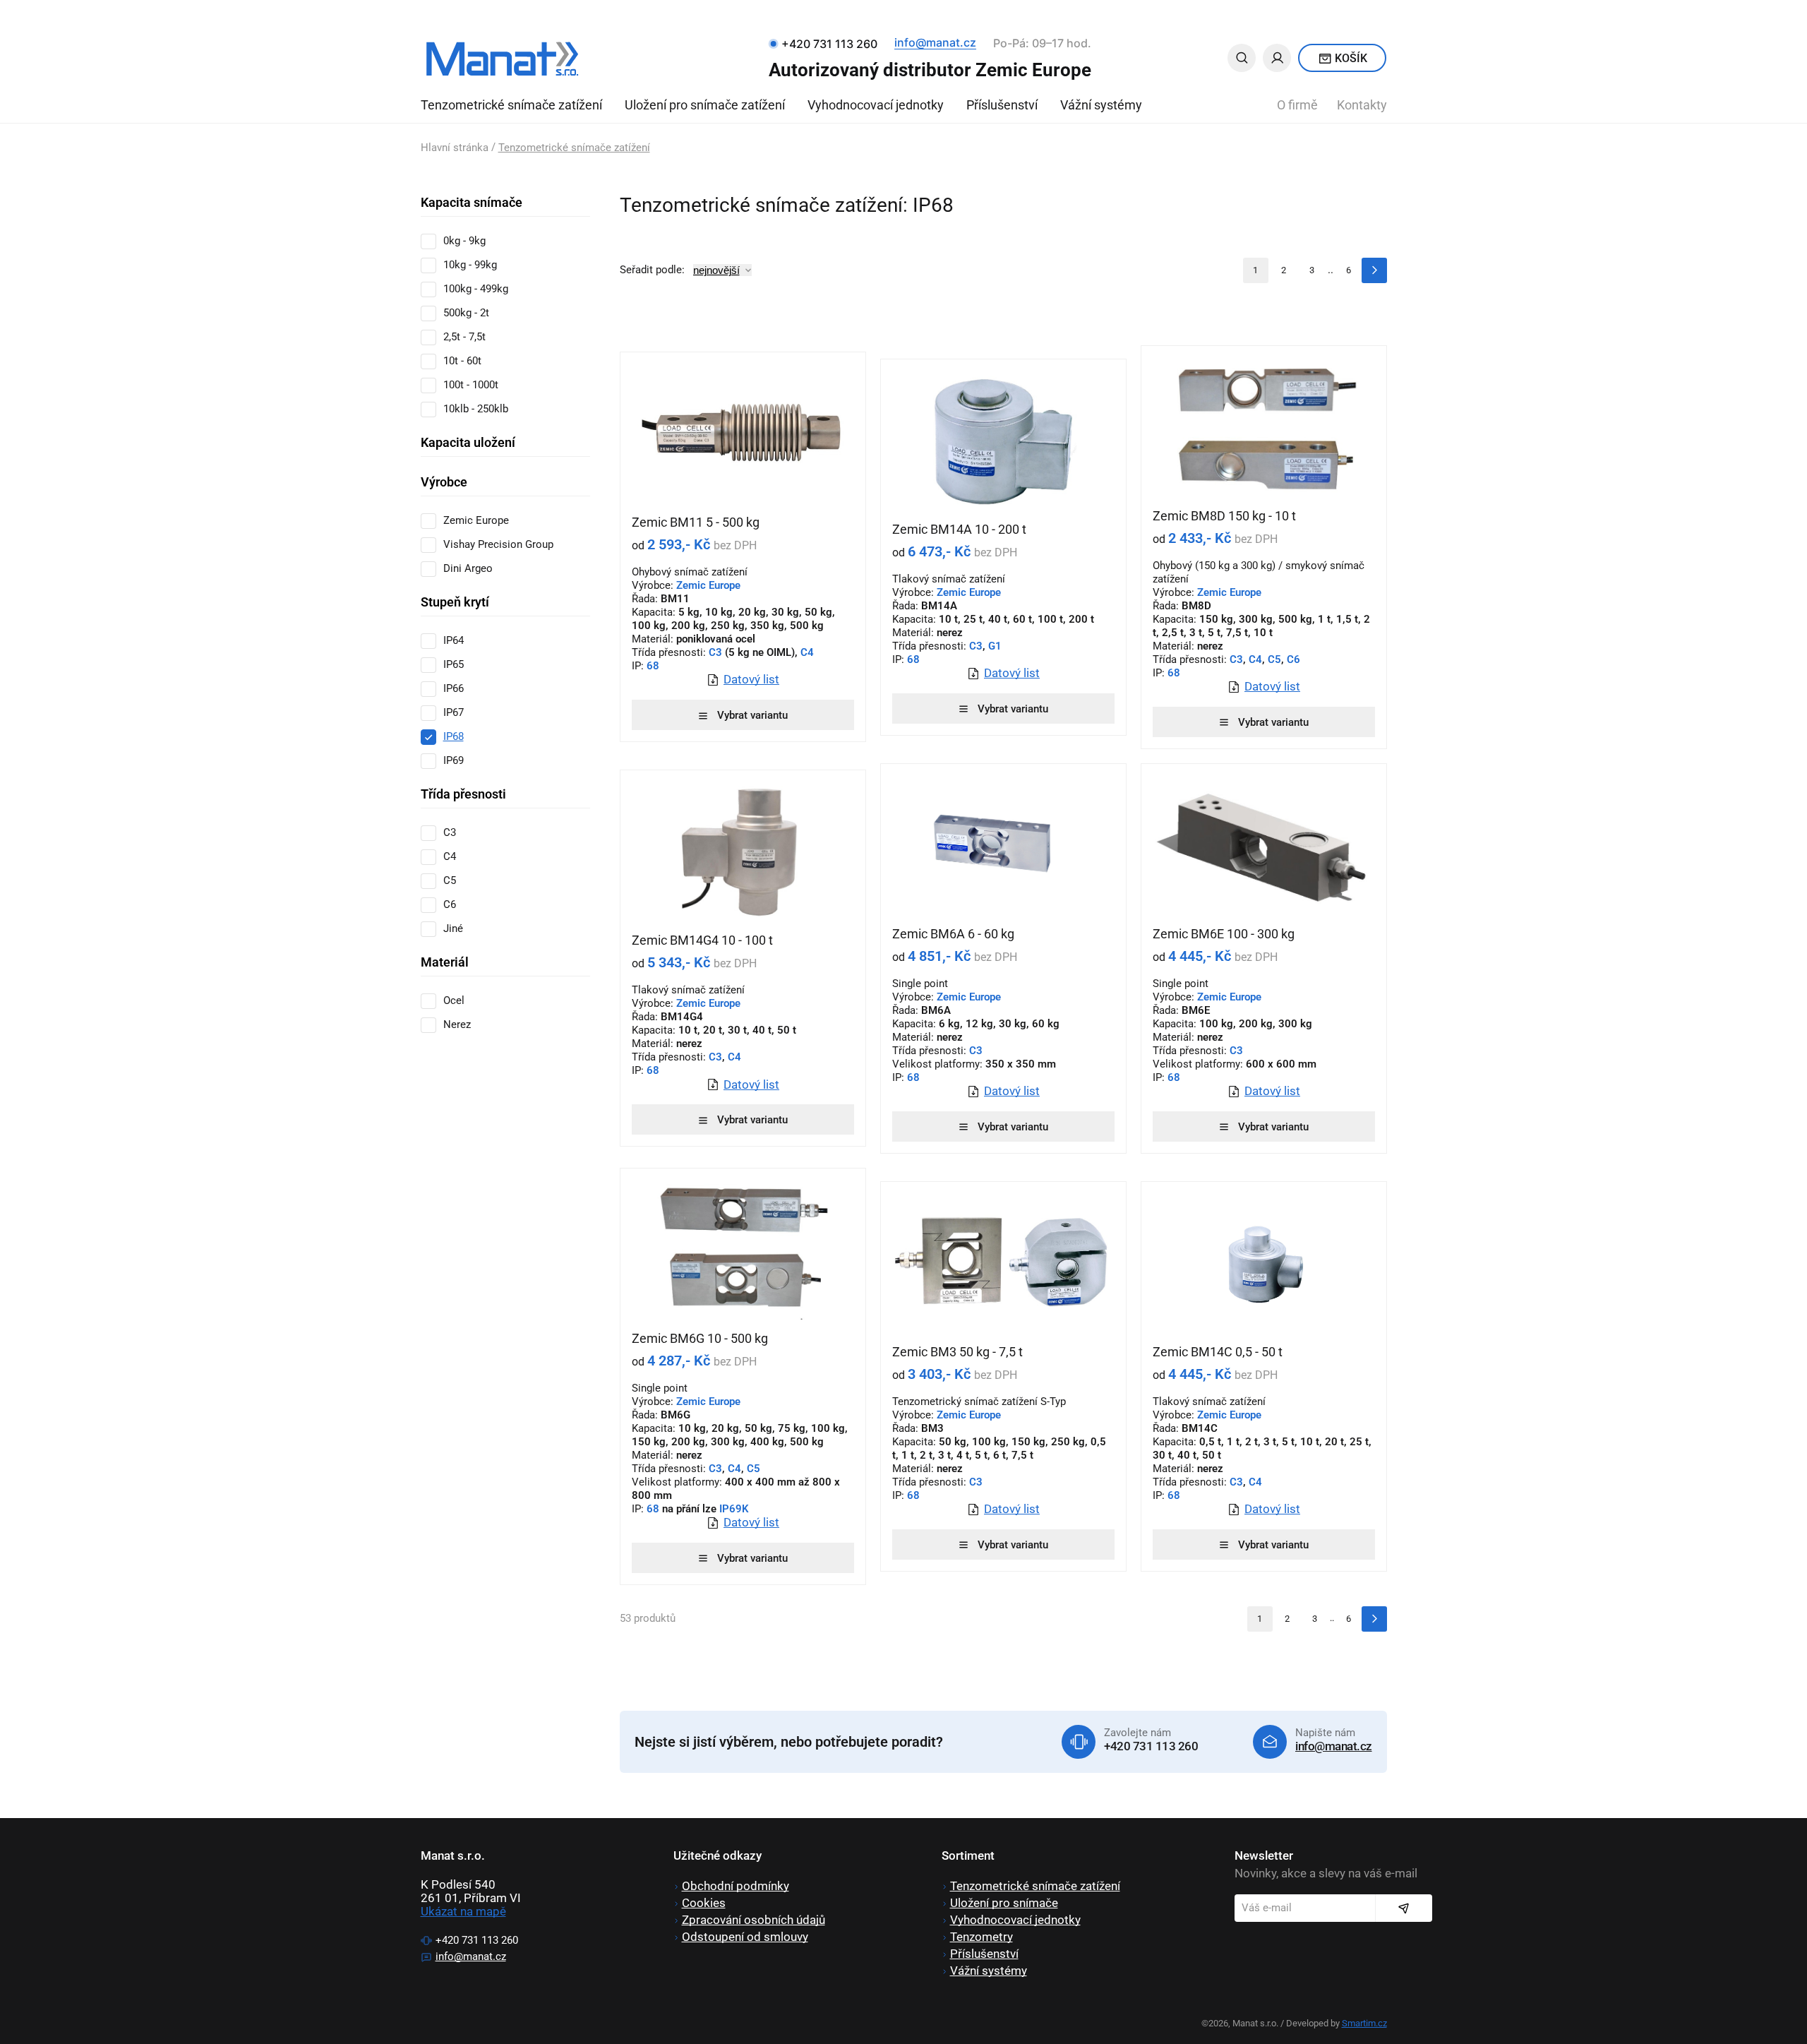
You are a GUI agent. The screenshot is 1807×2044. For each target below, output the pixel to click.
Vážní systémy (1101, 105)
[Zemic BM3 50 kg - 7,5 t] (1003, 1263)
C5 (1274, 659)
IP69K (734, 1509)
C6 (1293, 659)
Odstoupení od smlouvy (745, 1937)
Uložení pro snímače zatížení (705, 105)
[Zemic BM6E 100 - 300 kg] (1264, 845)
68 (652, 666)
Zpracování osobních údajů (754, 1920)
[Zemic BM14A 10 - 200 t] (1003, 441)
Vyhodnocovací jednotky (876, 105)
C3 (715, 652)
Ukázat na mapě (463, 1911)
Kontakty (1362, 105)
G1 (995, 646)
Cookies (704, 1903)
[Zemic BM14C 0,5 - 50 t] (1264, 1263)
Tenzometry (981, 1937)
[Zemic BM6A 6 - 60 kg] (1003, 845)
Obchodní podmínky (736, 1886)
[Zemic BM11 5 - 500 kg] (743, 434)
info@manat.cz (935, 42)
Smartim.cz (1364, 2023)
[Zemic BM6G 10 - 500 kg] (743, 1250)
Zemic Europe (708, 585)
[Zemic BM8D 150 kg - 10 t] (1264, 427)
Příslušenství (1002, 105)
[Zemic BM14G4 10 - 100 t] (743, 851)
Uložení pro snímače (1004, 1903)
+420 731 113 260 (1151, 1746)
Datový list (751, 680)
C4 (807, 652)
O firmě (1297, 105)
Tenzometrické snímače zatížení (511, 105)
